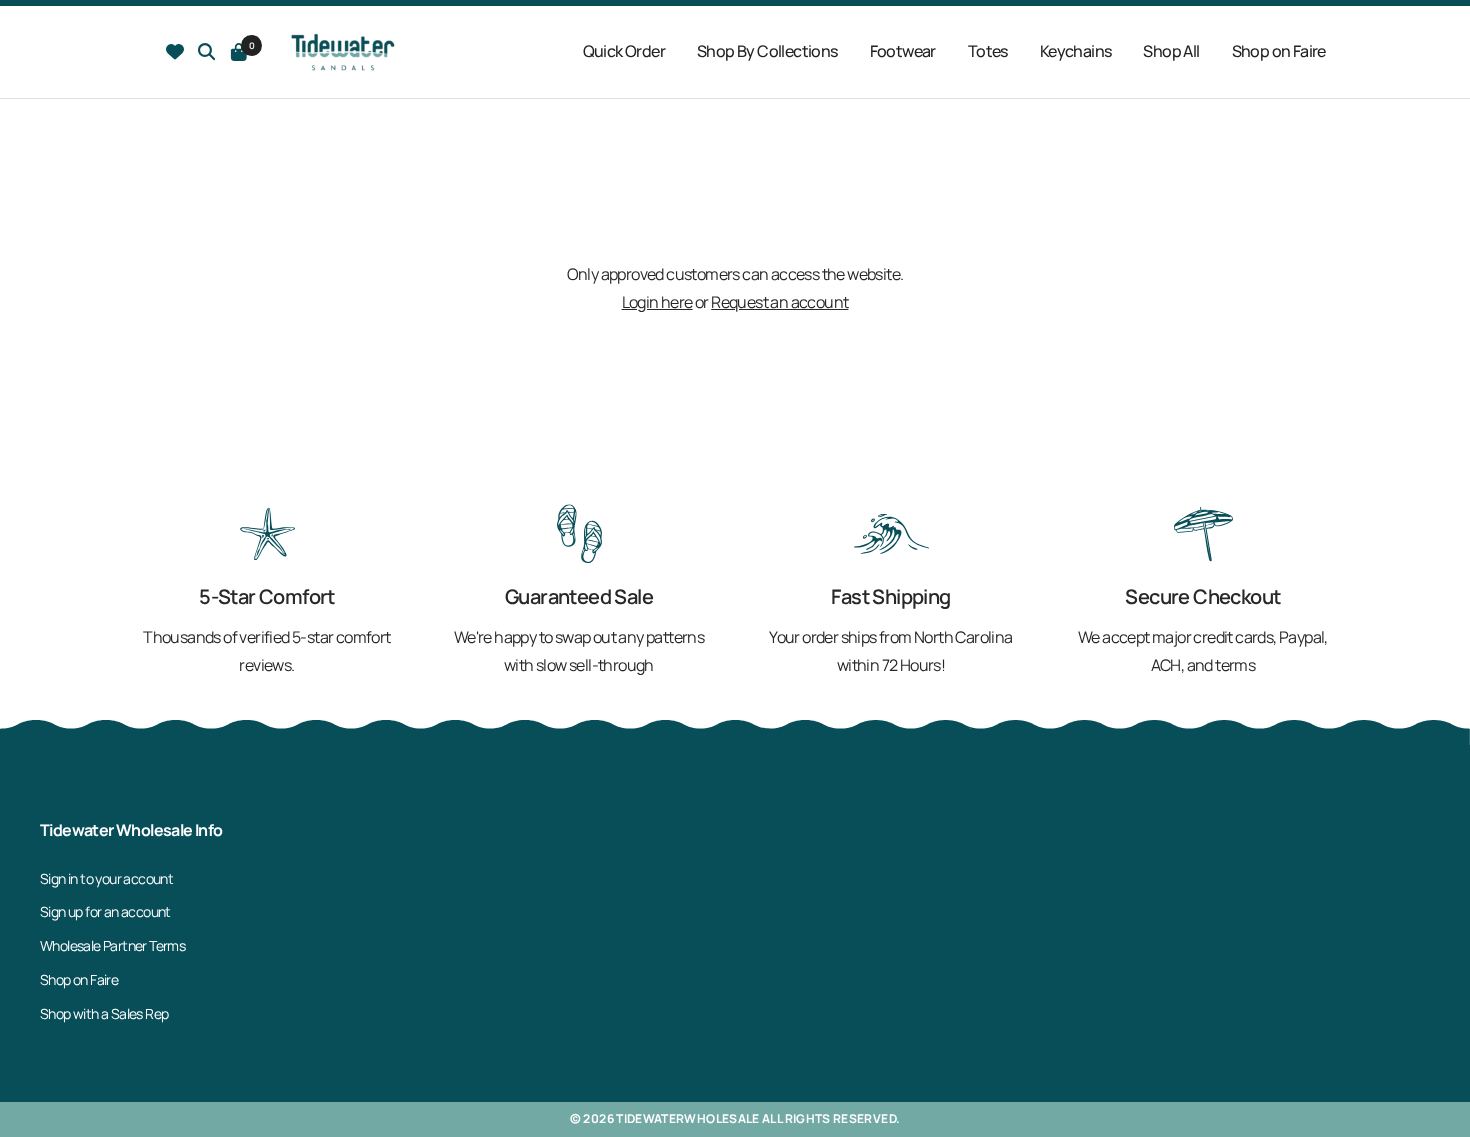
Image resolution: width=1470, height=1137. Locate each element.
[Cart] (239, 52)
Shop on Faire (1279, 51)
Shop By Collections (767, 51)
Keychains (1076, 51)
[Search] (175, 52)
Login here (657, 302)
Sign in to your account (106, 878)
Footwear (903, 51)
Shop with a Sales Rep (104, 1013)
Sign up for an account (105, 911)
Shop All (1171, 51)
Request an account (779, 302)
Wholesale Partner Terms (112, 945)
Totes (988, 51)
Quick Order (624, 51)
